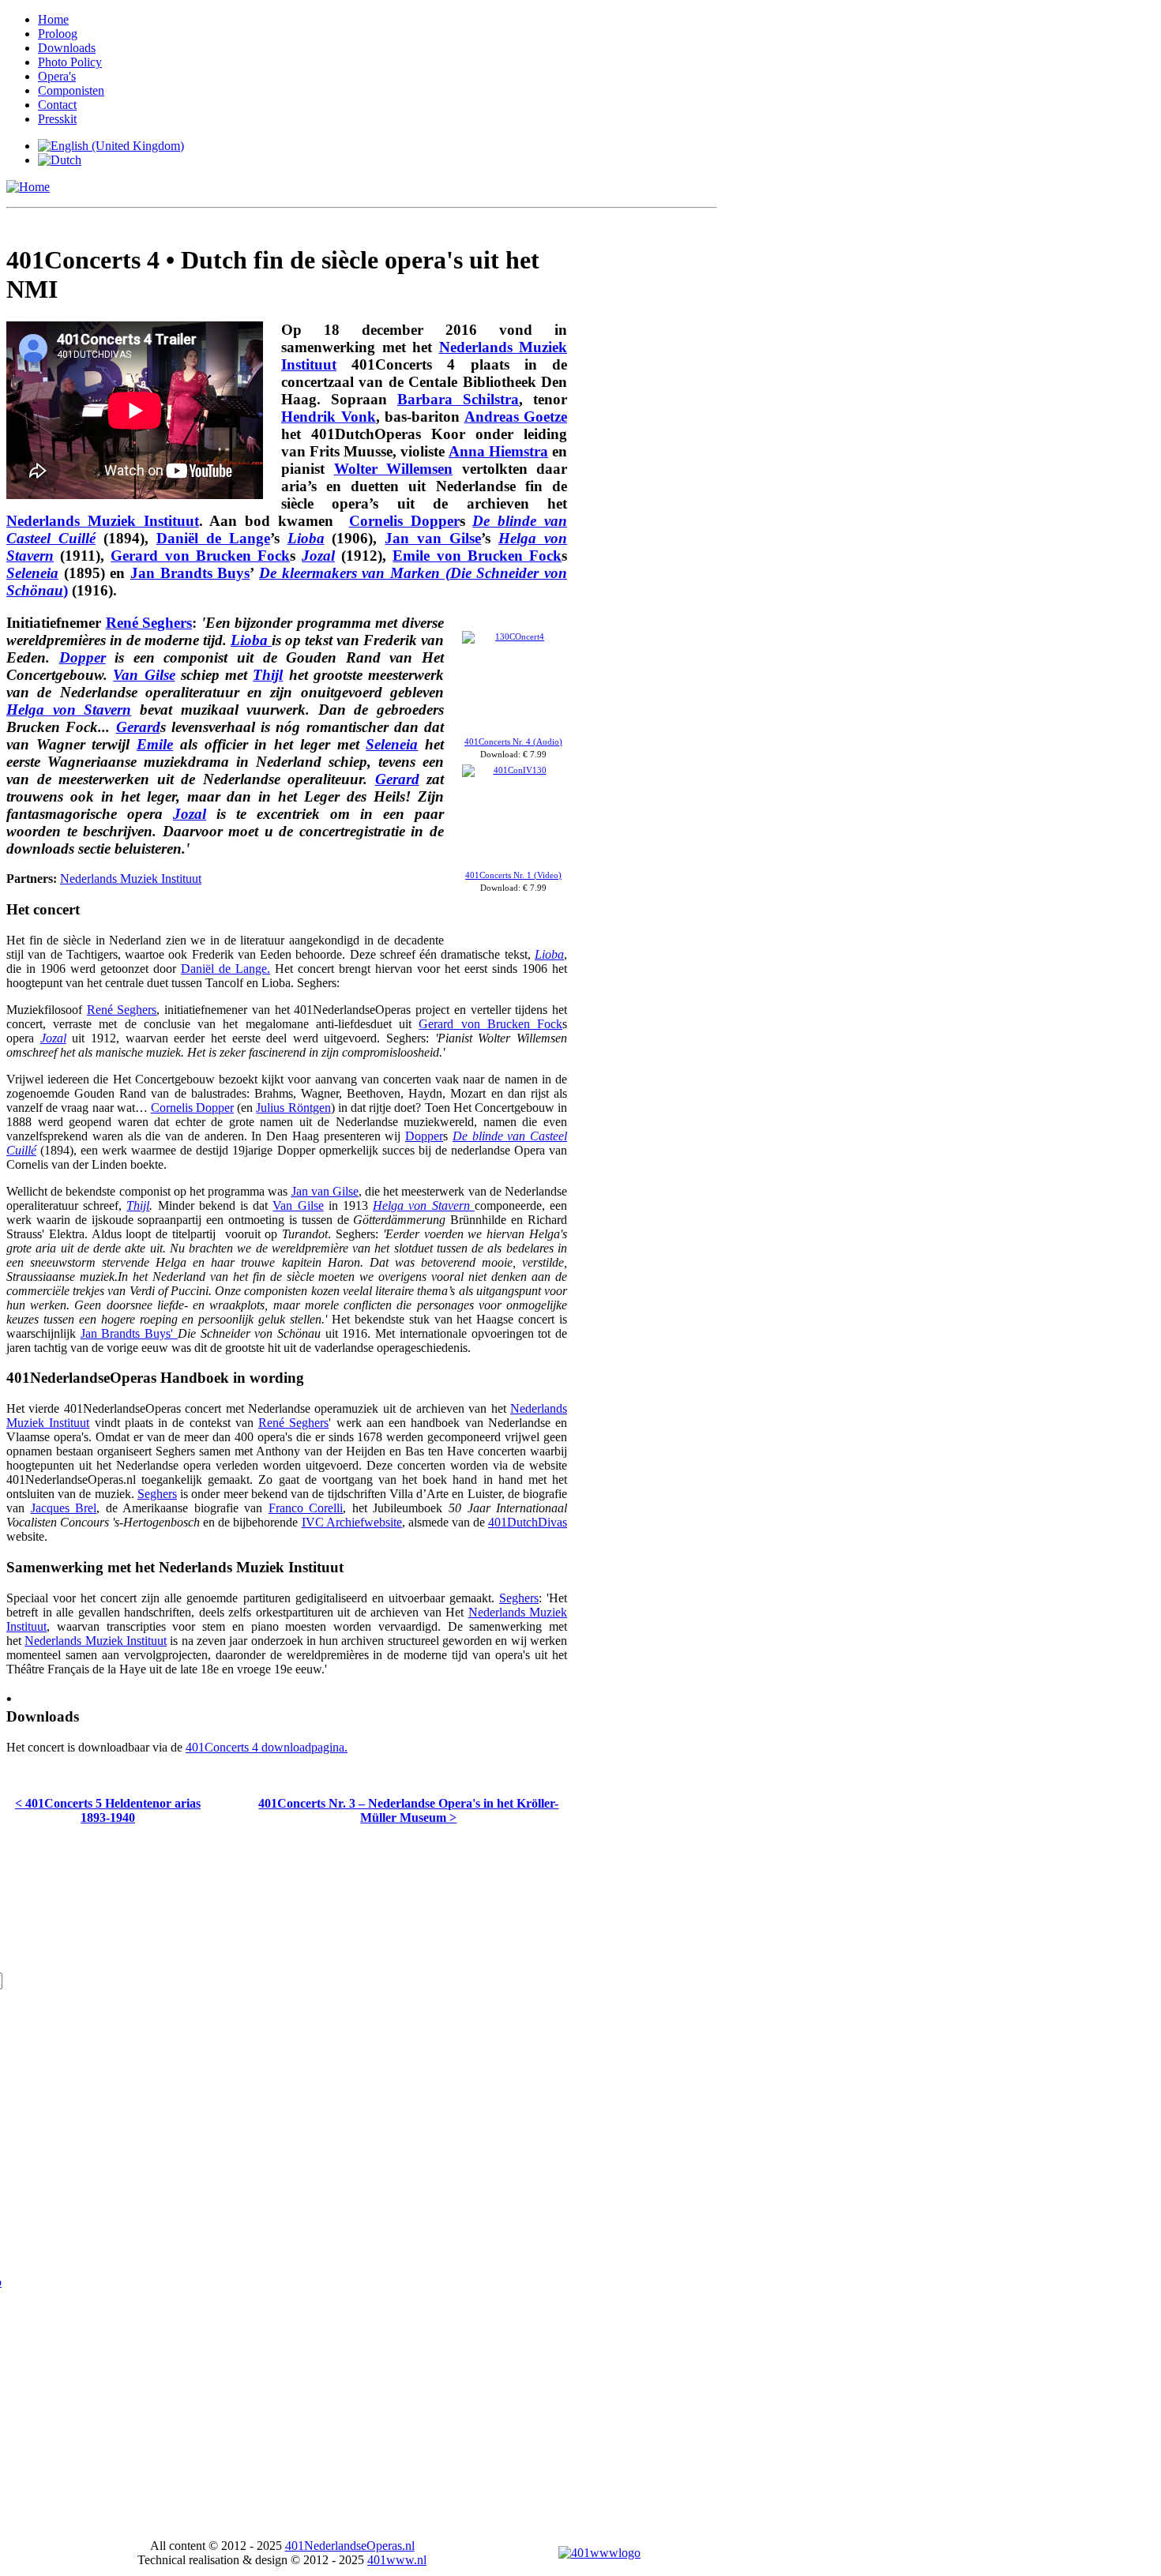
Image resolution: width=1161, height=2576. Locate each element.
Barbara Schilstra (458, 399)
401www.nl (397, 2560)
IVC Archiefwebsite (352, 1522)
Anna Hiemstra (498, 451)
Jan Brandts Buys (190, 573)
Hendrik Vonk (329, 417)
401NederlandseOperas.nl (350, 2546)
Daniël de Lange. (225, 969)
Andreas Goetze (516, 417)
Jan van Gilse (433, 538)
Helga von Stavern (69, 710)
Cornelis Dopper (404, 521)
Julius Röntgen (293, 1108)
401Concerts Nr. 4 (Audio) (513, 742)
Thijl (268, 675)
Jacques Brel (64, 1508)
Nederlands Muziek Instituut (103, 521)
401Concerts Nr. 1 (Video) (513, 875)
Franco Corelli (306, 1508)
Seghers (157, 1494)
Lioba (251, 640)
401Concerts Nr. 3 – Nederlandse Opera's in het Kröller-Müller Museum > (408, 1810)
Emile (155, 744)
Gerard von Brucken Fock (200, 556)
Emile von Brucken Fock (477, 556)
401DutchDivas (528, 1522)
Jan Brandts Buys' (129, 1333)
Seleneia (32, 573)
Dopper (83, 657)
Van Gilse (144, 675)
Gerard (138, 727)
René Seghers (149, 623)
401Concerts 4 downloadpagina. (267, 1747)
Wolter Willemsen (394, 469)
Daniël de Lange (213, 538)
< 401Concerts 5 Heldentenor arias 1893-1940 (108, 1810)
